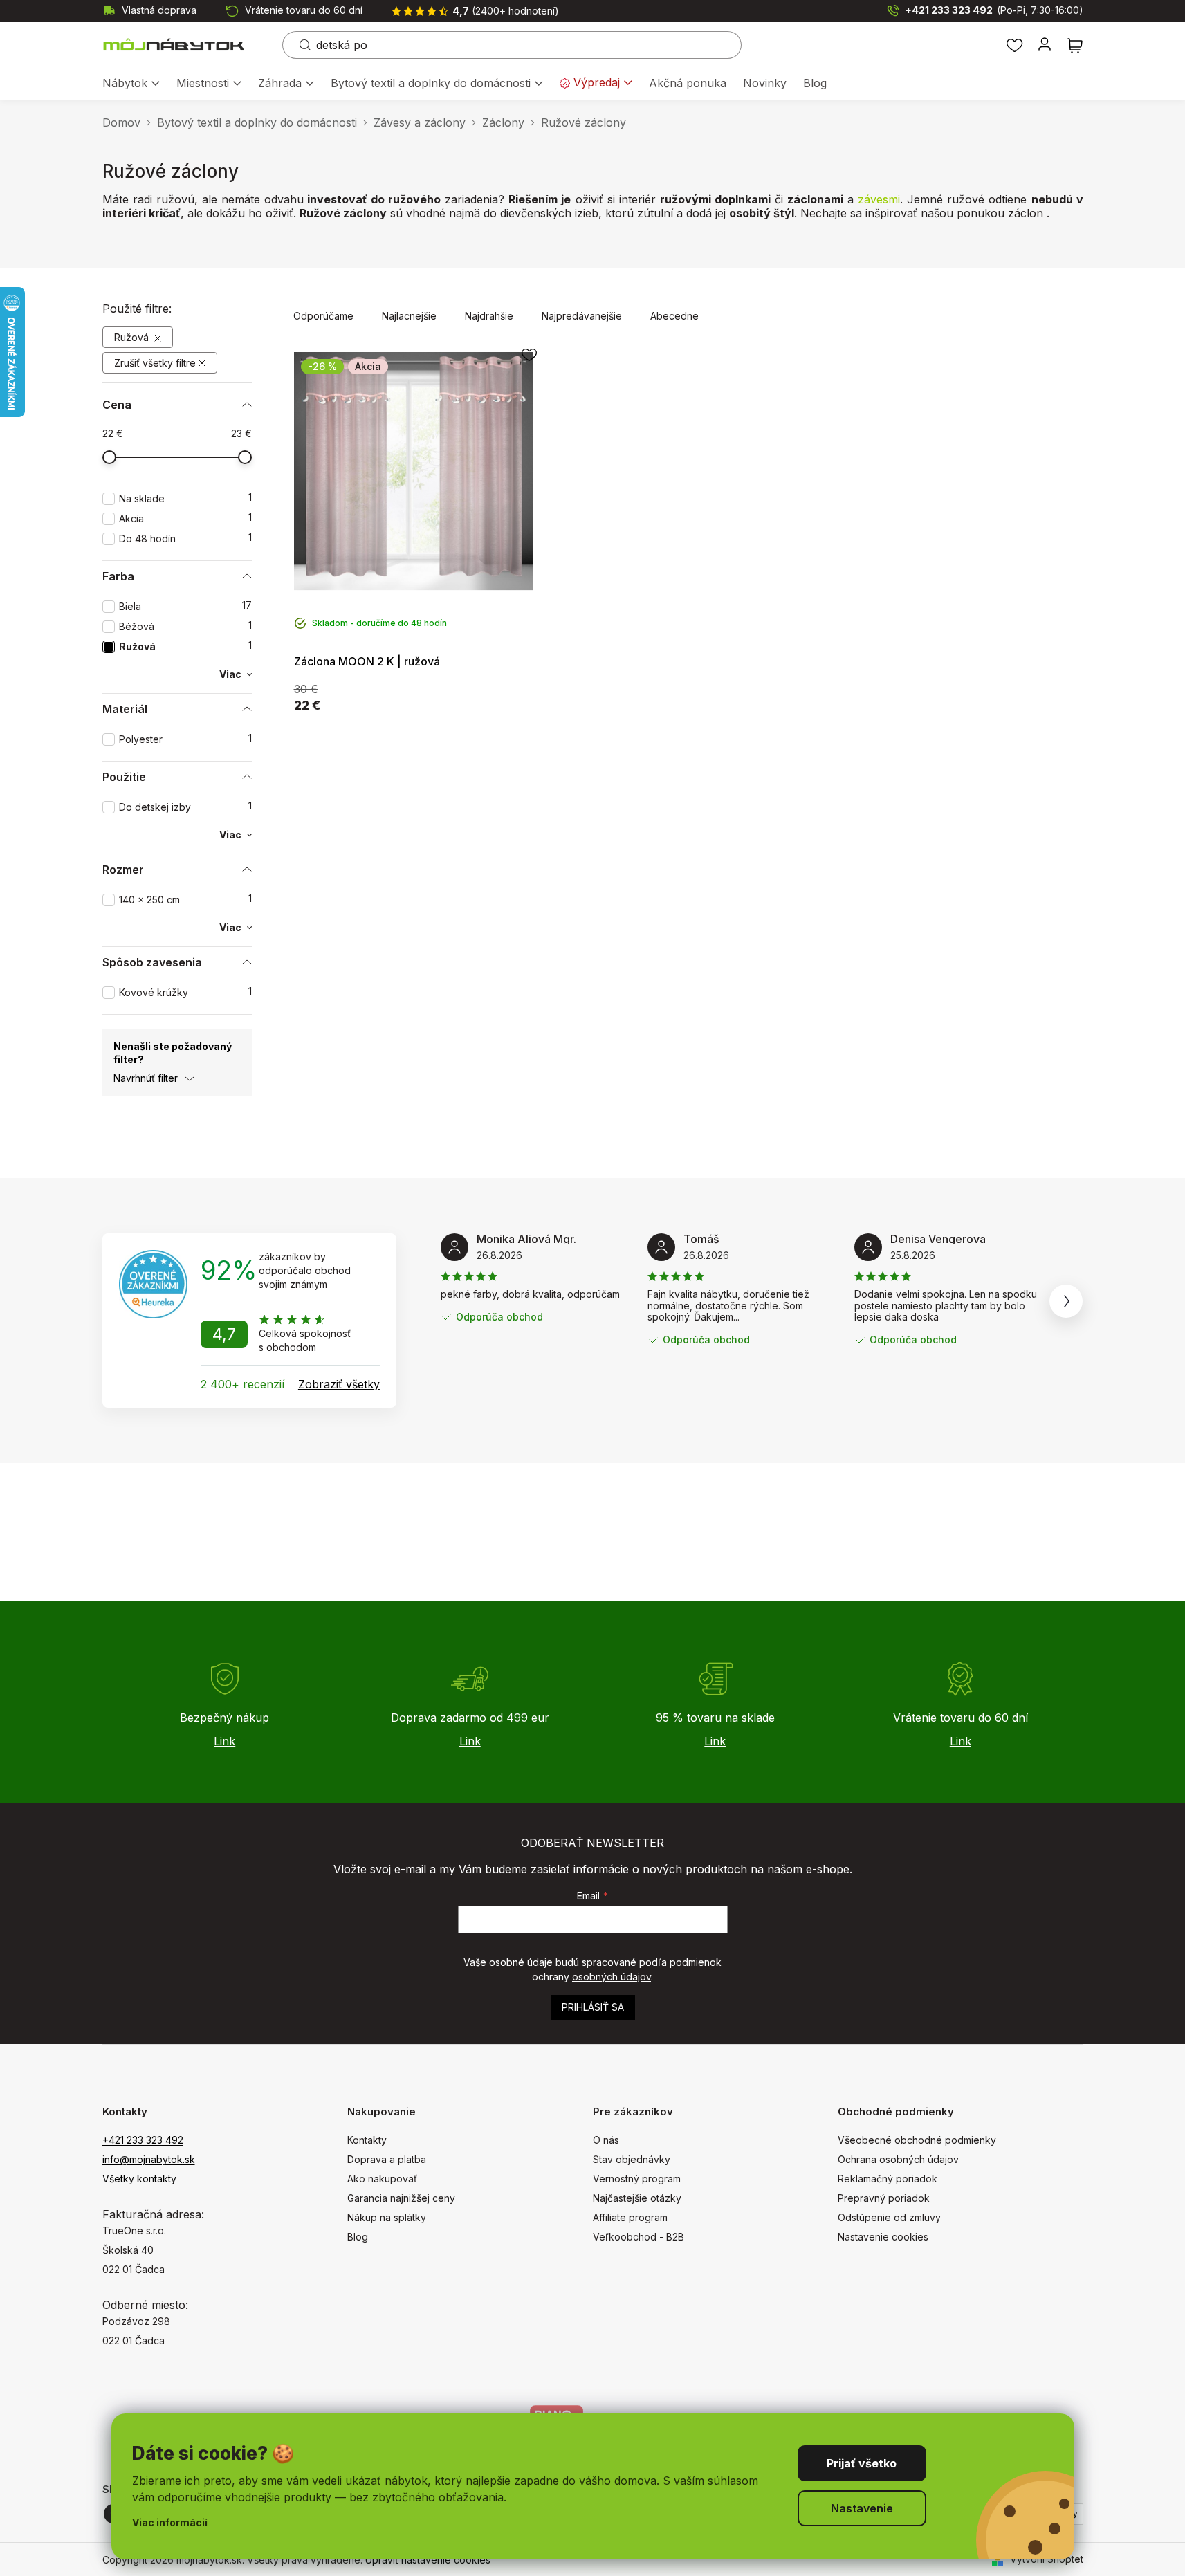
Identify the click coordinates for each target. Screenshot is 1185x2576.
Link (224, 1741)
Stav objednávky (632, 2159)
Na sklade (185, 498)
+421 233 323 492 (994, 10)
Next (1066, 1301)
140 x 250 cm (185, 900)
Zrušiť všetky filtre (155, 363)
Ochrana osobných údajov (898, 2159)
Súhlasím (862, 2463)
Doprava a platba (387, 2159)
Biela (185, 606)
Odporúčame (323, 316)
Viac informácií (170, 2522)
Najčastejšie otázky (637, 2198)
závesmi (879, 199)
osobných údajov (612, 1977)
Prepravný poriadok (884, 2198)
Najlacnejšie (409, 316)
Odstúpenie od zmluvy (889, 2217)
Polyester (185, 739)
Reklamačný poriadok (888, 2179)
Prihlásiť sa (593, 2007)
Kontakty (367, 2140)
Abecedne (674, 316)
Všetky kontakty (139, 2179)
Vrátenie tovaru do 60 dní (304, 10)
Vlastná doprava (159, 10)
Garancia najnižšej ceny (401, 2198)
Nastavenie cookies (883, 2237)
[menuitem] (131, 84)
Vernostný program (637, 2179)
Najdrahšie (489, 316)
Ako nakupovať (382, 2179)
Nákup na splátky (387, 2217)
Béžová (185, 626)
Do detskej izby (185, 807)
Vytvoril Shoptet (1047, 2559)
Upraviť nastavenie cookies (428, 2560)
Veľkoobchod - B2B (639, 2237)
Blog (358, 2237)
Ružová (133, 337)
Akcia (185, 518)
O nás (606, 2140)
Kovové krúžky (185, 992)
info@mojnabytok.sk (149, 2159)
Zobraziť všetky (339, 1384)
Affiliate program (630, 2217)
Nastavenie (862, 2508)
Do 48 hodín (185, 539)
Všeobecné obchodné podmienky (917, 2140)
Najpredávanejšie (582, 316)
